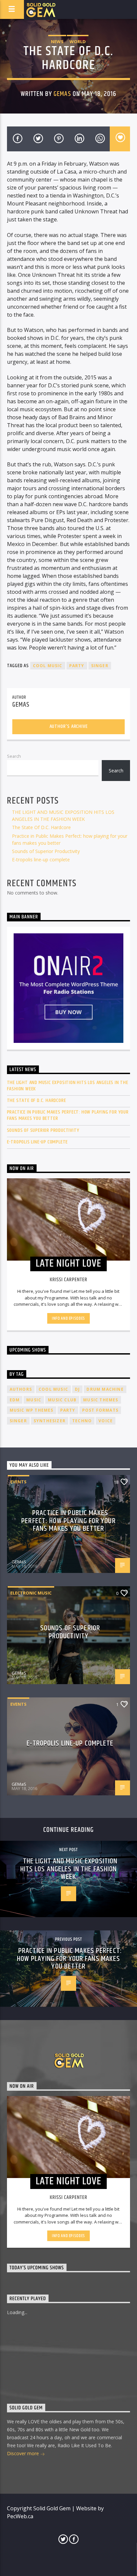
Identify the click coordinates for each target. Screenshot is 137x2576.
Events (18, 1482)
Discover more (24, 2453)
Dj (77, 1389)
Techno (82, 1421)
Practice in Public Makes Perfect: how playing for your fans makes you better (68, 1115)
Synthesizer (50, 1421)
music (34, 1400)
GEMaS (62, 94)
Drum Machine (105, 1389)
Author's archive (69, 726)
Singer (100, 666)
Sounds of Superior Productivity (46, 851)
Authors (21, 1389)
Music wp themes (32, 1410)
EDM (15, 1400)
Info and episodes (68, 1318)
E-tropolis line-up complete (41, 859)
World (78, 41)
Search (14, 756)
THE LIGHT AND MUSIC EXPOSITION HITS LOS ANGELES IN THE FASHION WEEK (68, 1086)
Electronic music (31, 1593)
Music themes (101, 1400)
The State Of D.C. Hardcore (41, 827)
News (57, 41)
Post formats (100, 1410)
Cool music (48, 666)
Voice (106, 1421)
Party (77, 666)
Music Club (62, 1400)
